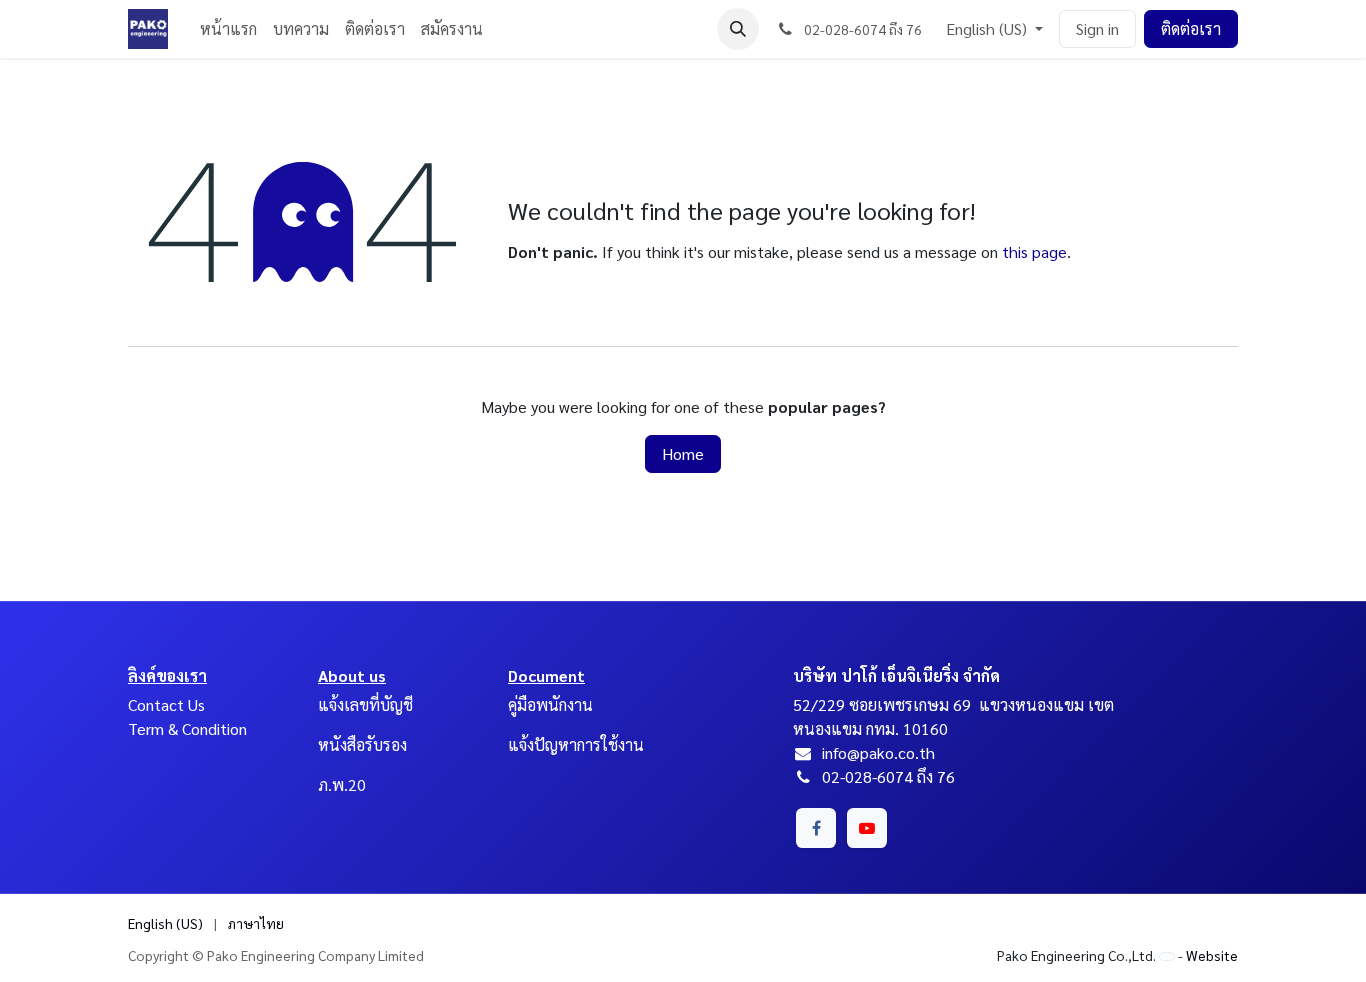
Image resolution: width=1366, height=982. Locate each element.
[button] (738, 29)
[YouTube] (867, 828)
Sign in (1097, 28)
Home (683, 453)
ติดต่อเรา (1191, 28)
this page (1034, 251)
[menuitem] (228, 29)
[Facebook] (816, 828)
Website (1212, 955)
